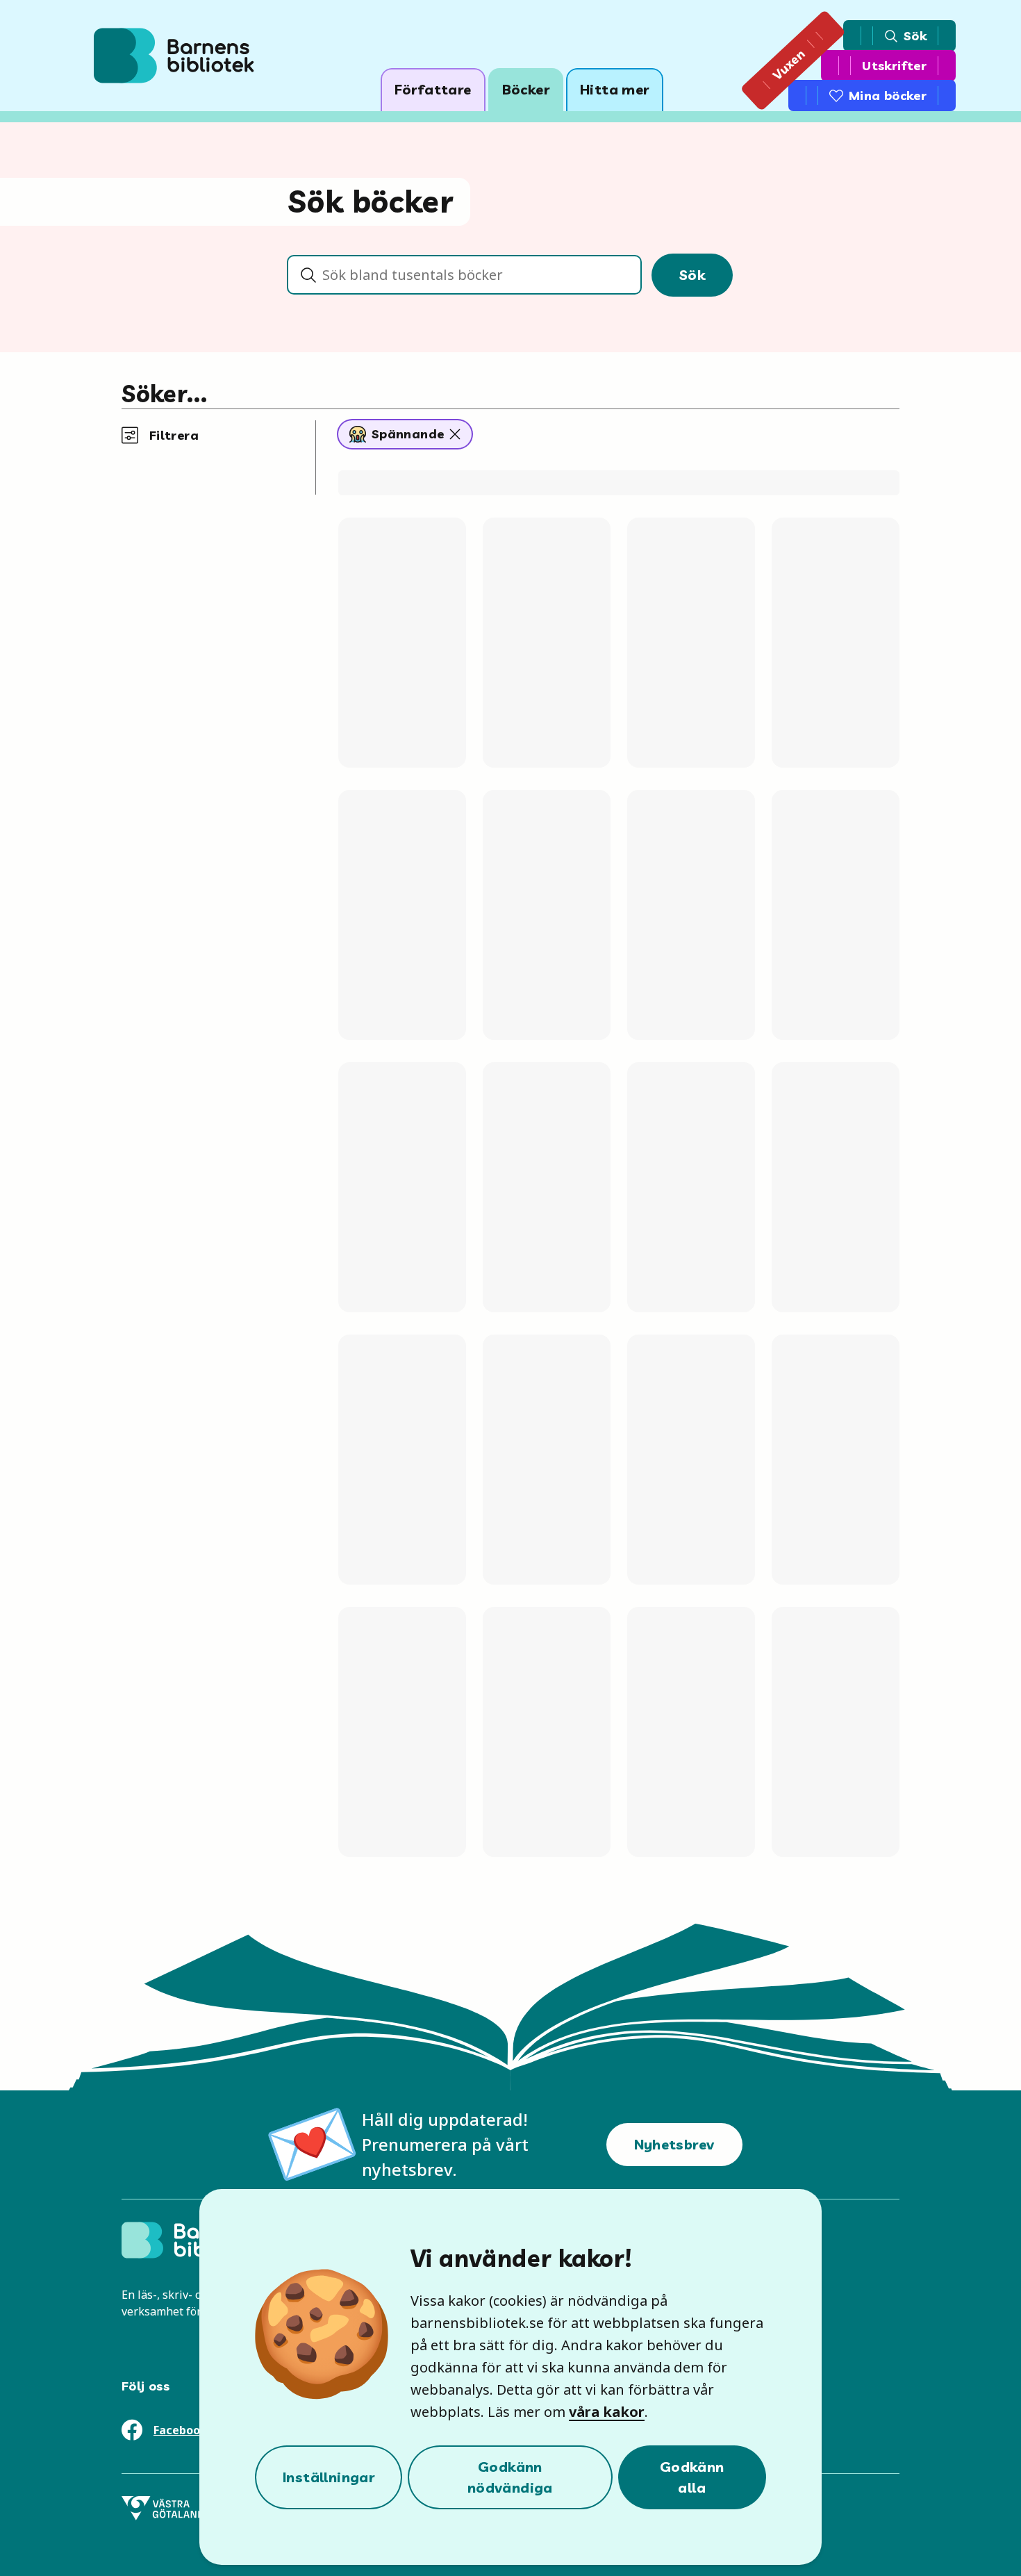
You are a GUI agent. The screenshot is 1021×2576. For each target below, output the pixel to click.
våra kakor (607, 2412)
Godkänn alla (692, 2477)
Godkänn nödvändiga (510, 2477)
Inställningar (329, 2477)
